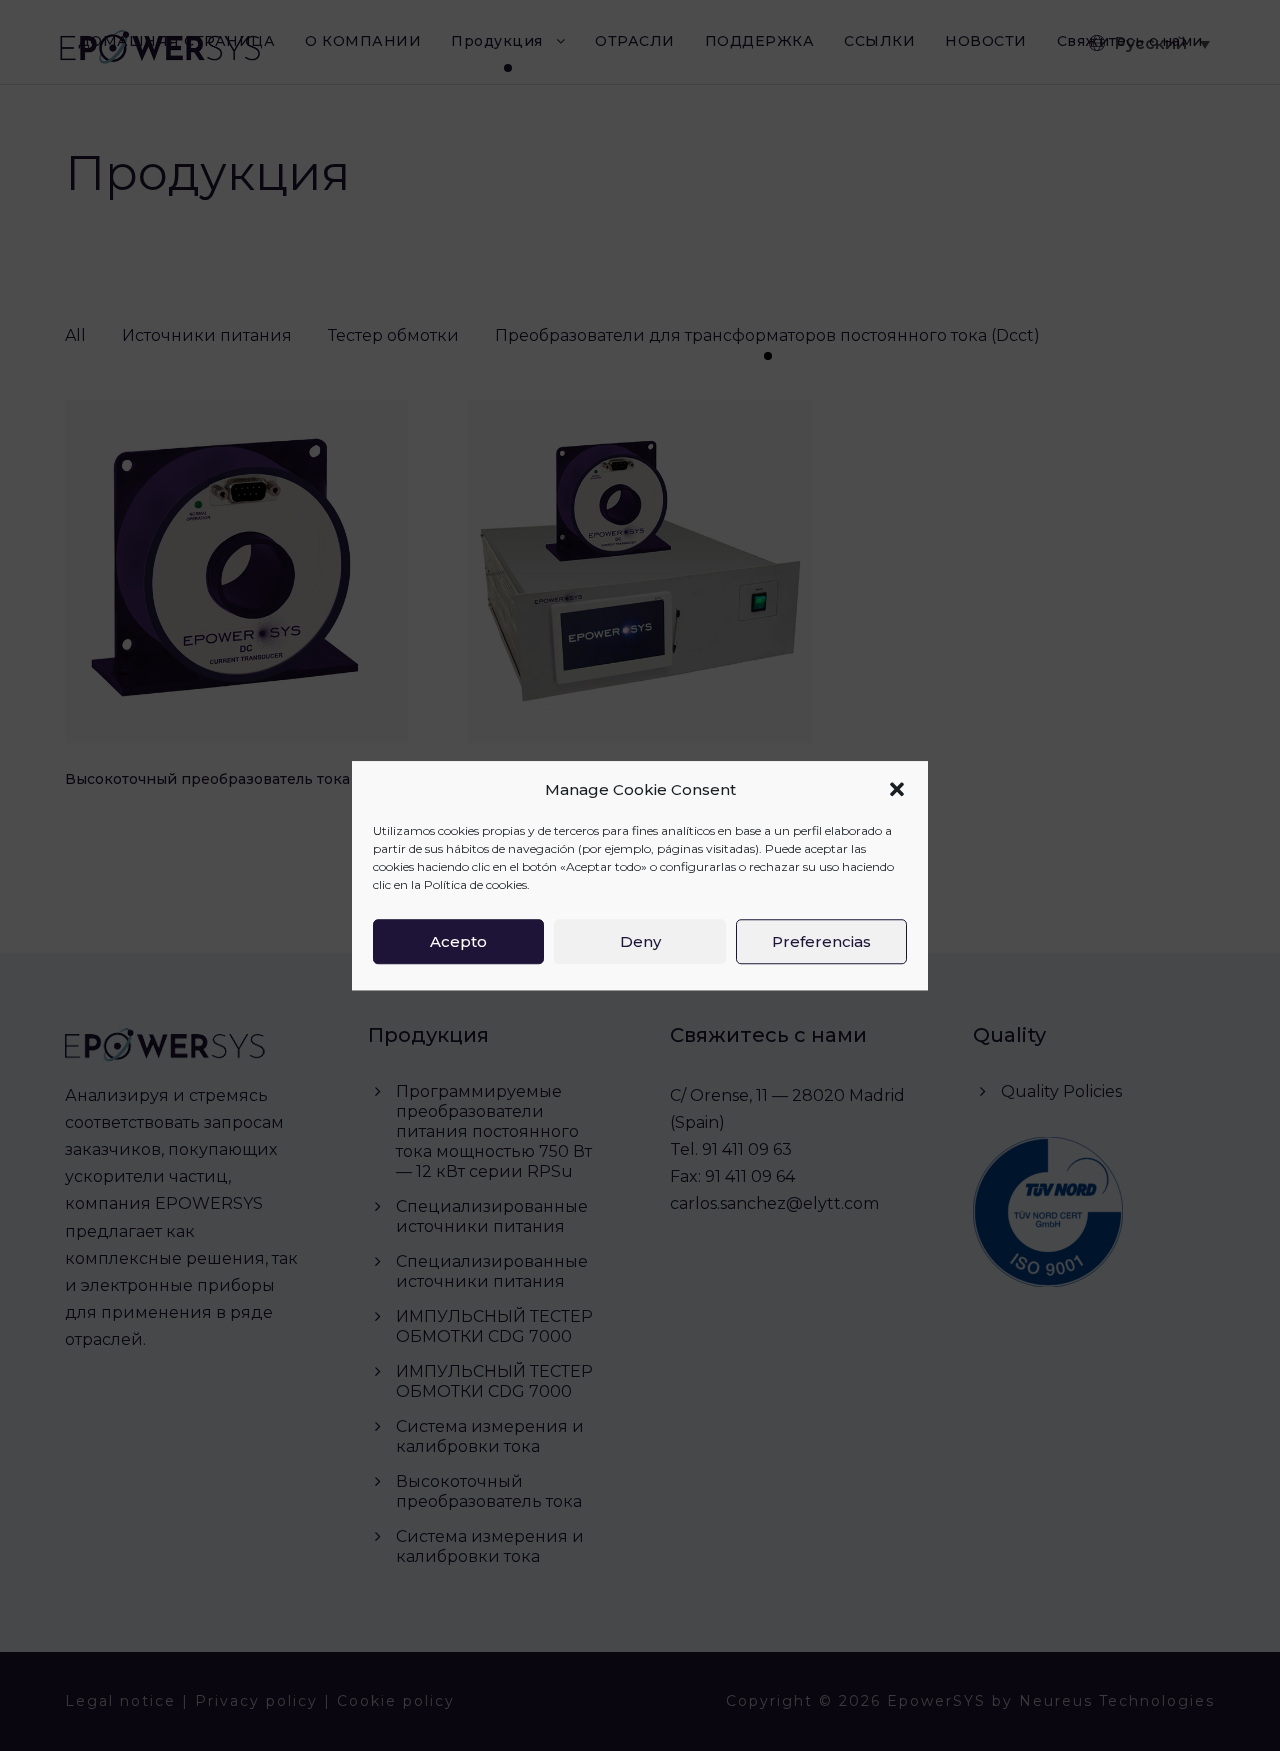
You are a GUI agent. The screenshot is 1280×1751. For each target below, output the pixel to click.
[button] (897, 790)
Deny (640, 941)
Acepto (458, 941)
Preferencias (821, 941)
